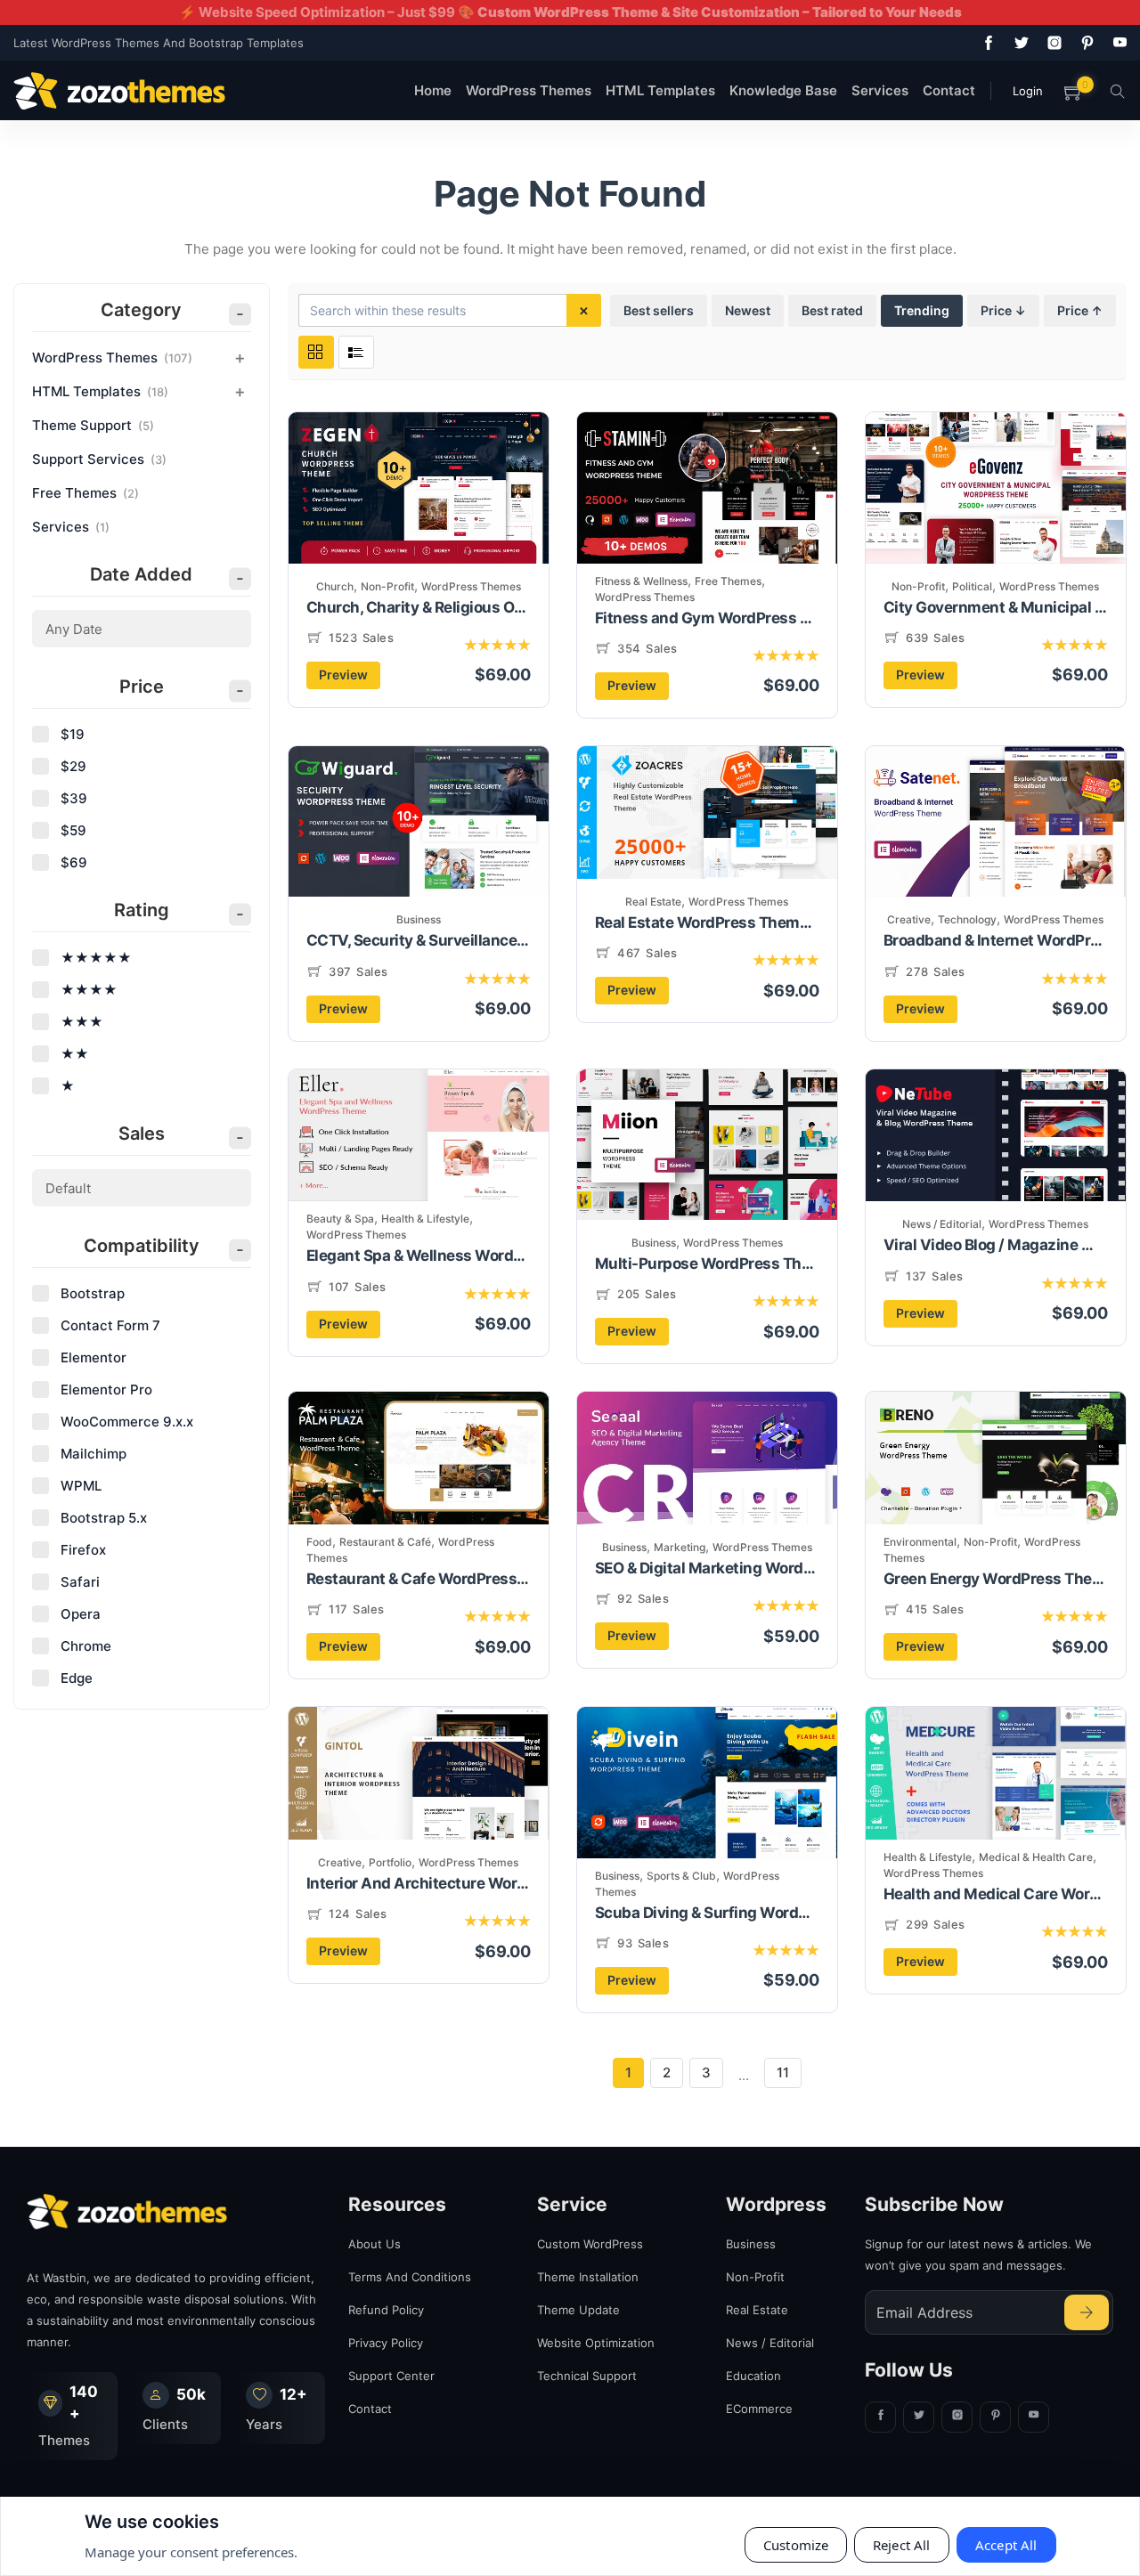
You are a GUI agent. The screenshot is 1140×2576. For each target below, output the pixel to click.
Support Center (391, 2376)
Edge (77, 1678)
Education (753, 2376)
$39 (74, 798)
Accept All (1006, 2545)
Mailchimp (94, 1454)
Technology (967, 919)
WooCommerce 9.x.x (127, 1422)
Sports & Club (681, 1876)
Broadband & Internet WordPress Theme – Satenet (996, 940)
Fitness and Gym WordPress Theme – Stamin (707, 618)
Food (319, 1542)
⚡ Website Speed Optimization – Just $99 (570, 12)
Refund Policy (386, 2310)
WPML (81, 1486)
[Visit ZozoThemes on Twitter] (1018, 43)
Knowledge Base (783, 90)
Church (335, 586)
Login (1028, 91)
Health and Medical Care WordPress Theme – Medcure (996, 1894)
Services (880, 90)
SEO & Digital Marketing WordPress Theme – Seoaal (707, 1568)
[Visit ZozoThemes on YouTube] (1117, 43)
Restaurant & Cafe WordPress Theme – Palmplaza (419, 1579)
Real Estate (653, 902)
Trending (922, 310)
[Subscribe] (1087, 2312)
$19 (73, 734)
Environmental (920, 1542)
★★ (75, 1054)
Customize (796, 2545)
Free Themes (728, 581)
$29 (73, 766)
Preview (343, 674)
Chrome (86, 1646)
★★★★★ (96, 958)
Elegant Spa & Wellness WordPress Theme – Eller (419, 1255)
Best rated (832, 310)
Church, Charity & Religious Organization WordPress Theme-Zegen (419, 607)
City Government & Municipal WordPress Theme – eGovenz (996, 607)
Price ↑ (1080, 310)
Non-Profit (387, 586)
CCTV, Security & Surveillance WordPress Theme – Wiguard (419, 940)
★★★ (82, 1022)
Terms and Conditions (410, 2277)
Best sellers (659, 310)
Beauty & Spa (340, 1219)
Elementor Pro (106, 1390)
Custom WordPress (590, 2244)
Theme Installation (588, 2277)
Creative (909, 919)
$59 (73, 830)
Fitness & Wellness (641, 581)
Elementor (94, 1357)
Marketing (680, 1547)
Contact (949, 90)
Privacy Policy (386, 2343)
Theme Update (578, 2310)
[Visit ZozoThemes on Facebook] (985, 43)
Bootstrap (93, 1293)
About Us (375, 2244)
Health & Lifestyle (425, 1219)
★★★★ (89, 990)
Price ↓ (1003, 310)
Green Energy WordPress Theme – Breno (996, 1579)
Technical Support (587, 2376)
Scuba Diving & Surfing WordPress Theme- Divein (707, 1913)
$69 (74, 862)
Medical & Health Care (1036, 1857)
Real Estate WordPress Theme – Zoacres (707, 922)
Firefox (83, 1550)
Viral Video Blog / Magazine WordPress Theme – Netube (996, 1245)
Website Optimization (596, 2343)
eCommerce (759, 2409)
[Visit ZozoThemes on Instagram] (1051, 43)
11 (783, 2072)
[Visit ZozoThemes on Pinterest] (1084, 43)
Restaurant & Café (385, 1542)
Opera (81, 1614)
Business (419, 919)
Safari (80, 1582)
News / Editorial (942, 1224)
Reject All (902, 2545)
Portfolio (390, 1862)
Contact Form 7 (110, 1325)
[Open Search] (1118, 90)
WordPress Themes (529, 90)
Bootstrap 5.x (104, 1518)
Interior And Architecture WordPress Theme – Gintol (419, 1883)
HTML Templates (660, 90)
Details (475, 518)
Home (433, 90)
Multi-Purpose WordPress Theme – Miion (707, 1264)
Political (972, 586)
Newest (748, 310)
